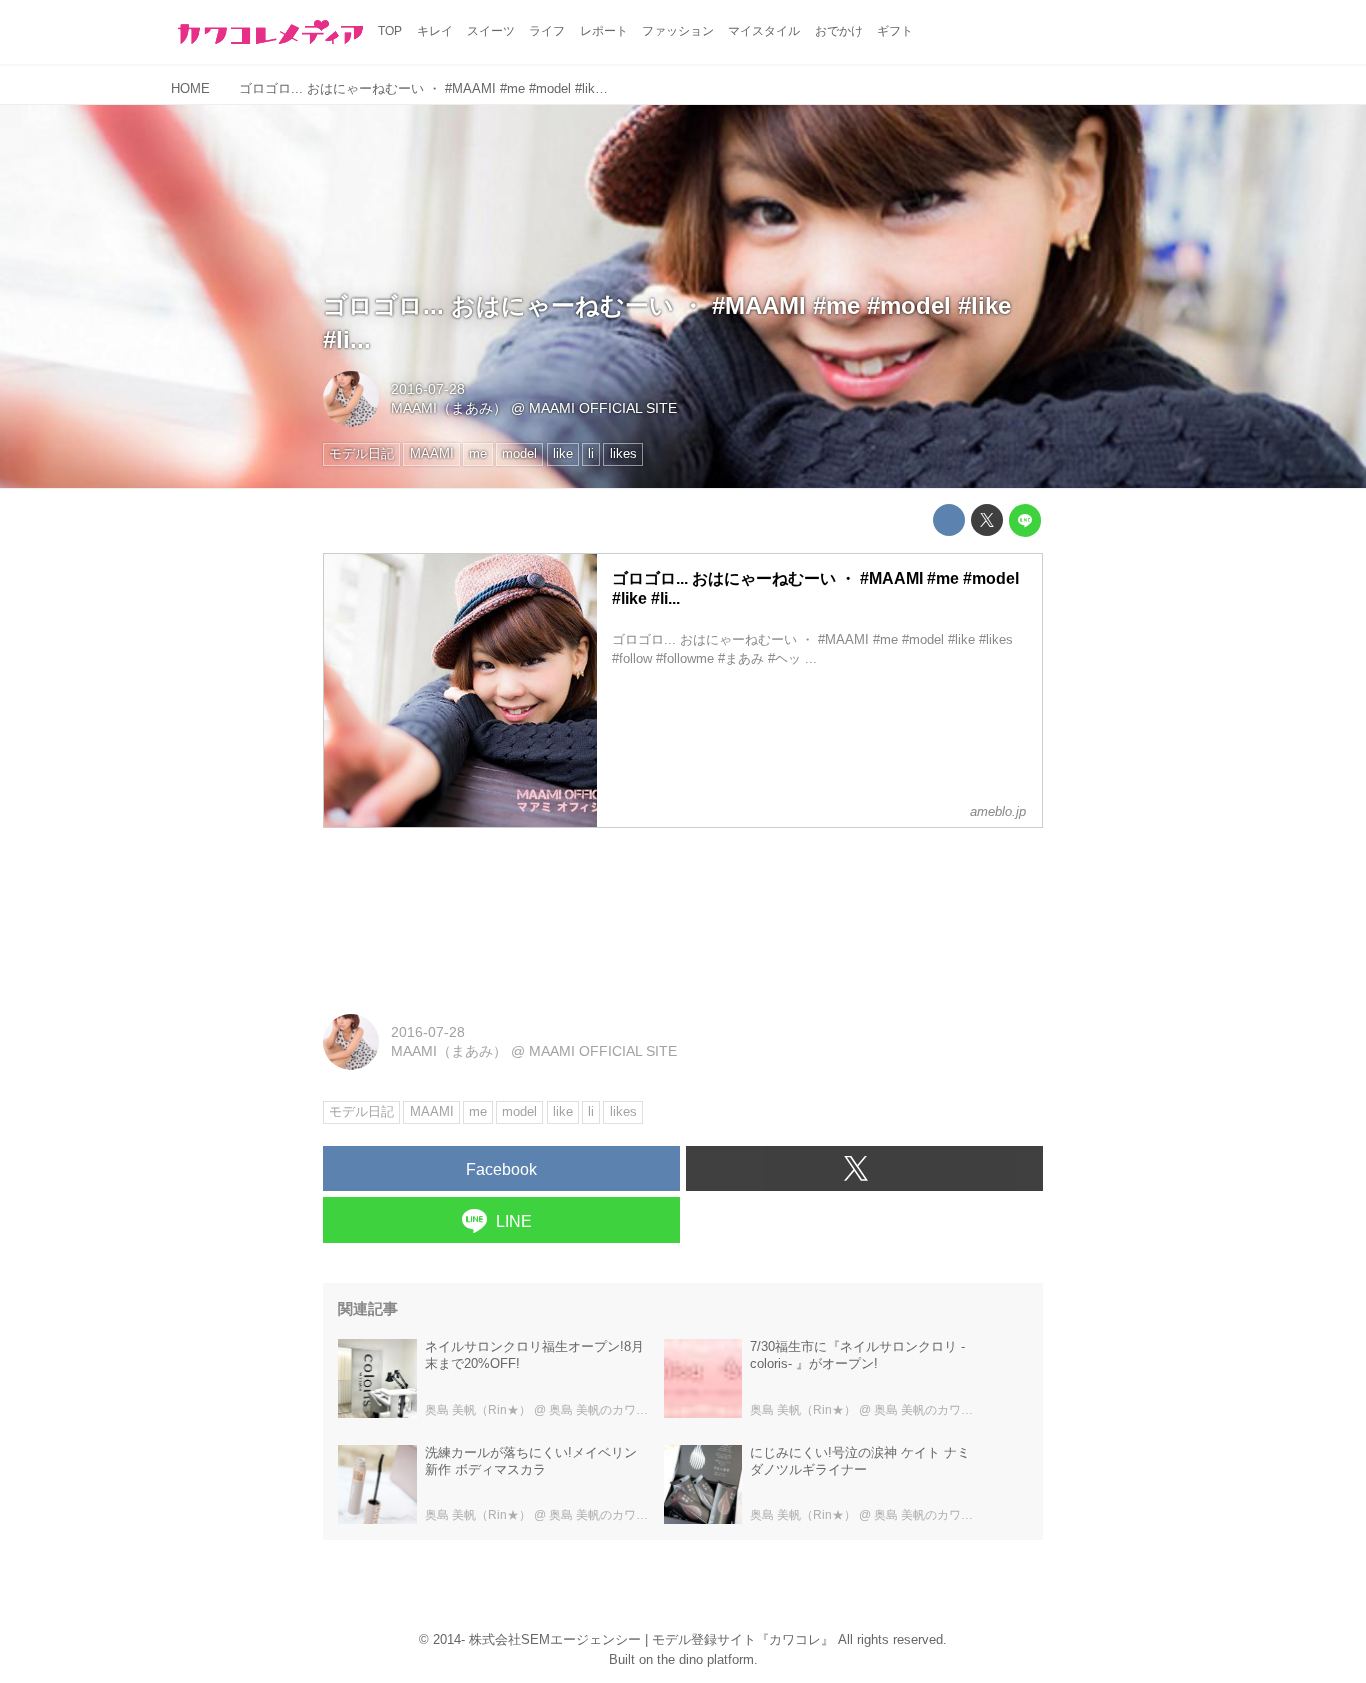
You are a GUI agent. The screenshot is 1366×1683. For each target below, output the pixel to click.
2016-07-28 (428, 389)
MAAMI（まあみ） (449, 408)
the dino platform (705, 1659)
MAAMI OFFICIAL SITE (603, 408)
